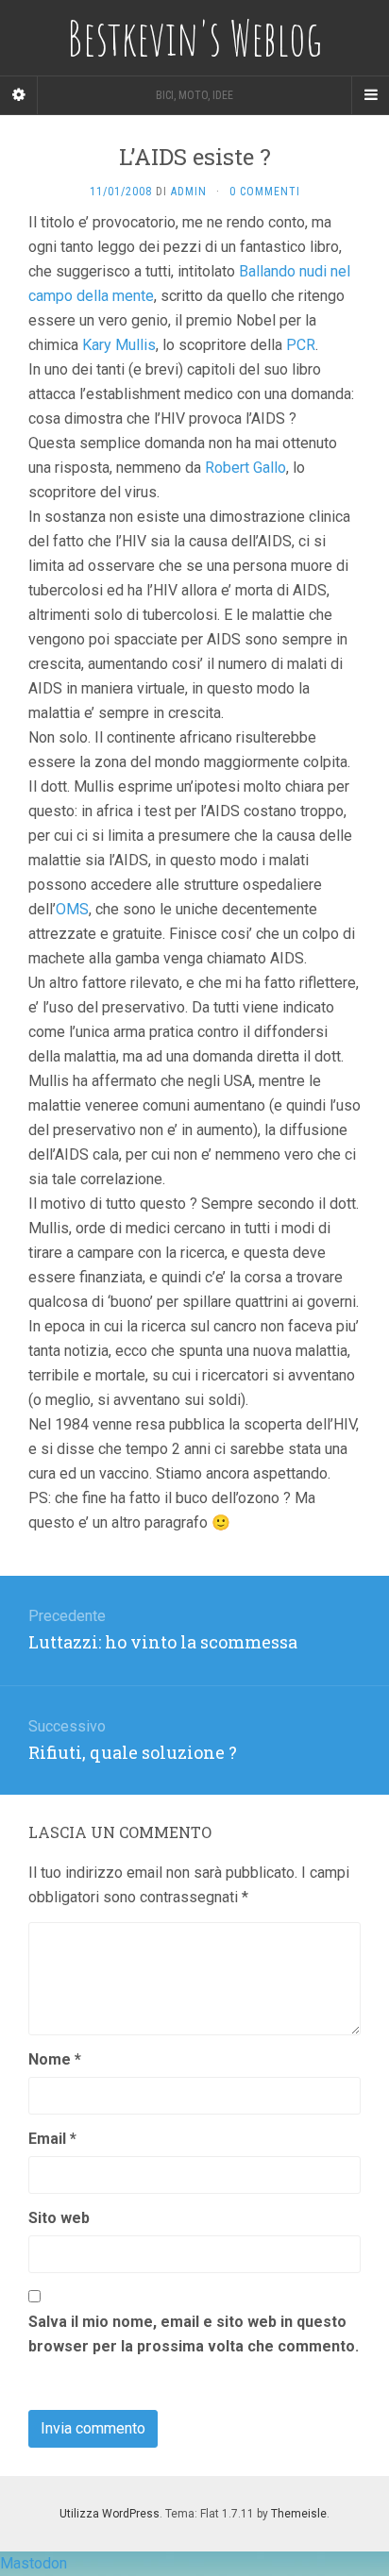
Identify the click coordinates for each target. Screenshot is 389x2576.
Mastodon (34, 2563)
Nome (55, 2059)
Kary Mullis (119, 345)
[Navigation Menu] (370, 95)
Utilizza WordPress (110, 2514)
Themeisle (299, 2514)
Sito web (59, 2218)
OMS (72, 909)
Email (52, 2139)
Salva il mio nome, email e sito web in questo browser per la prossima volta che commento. (194, 2334)
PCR (301, 345)
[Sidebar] (19, 95)
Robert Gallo (245, 468)
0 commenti (265, 192)
